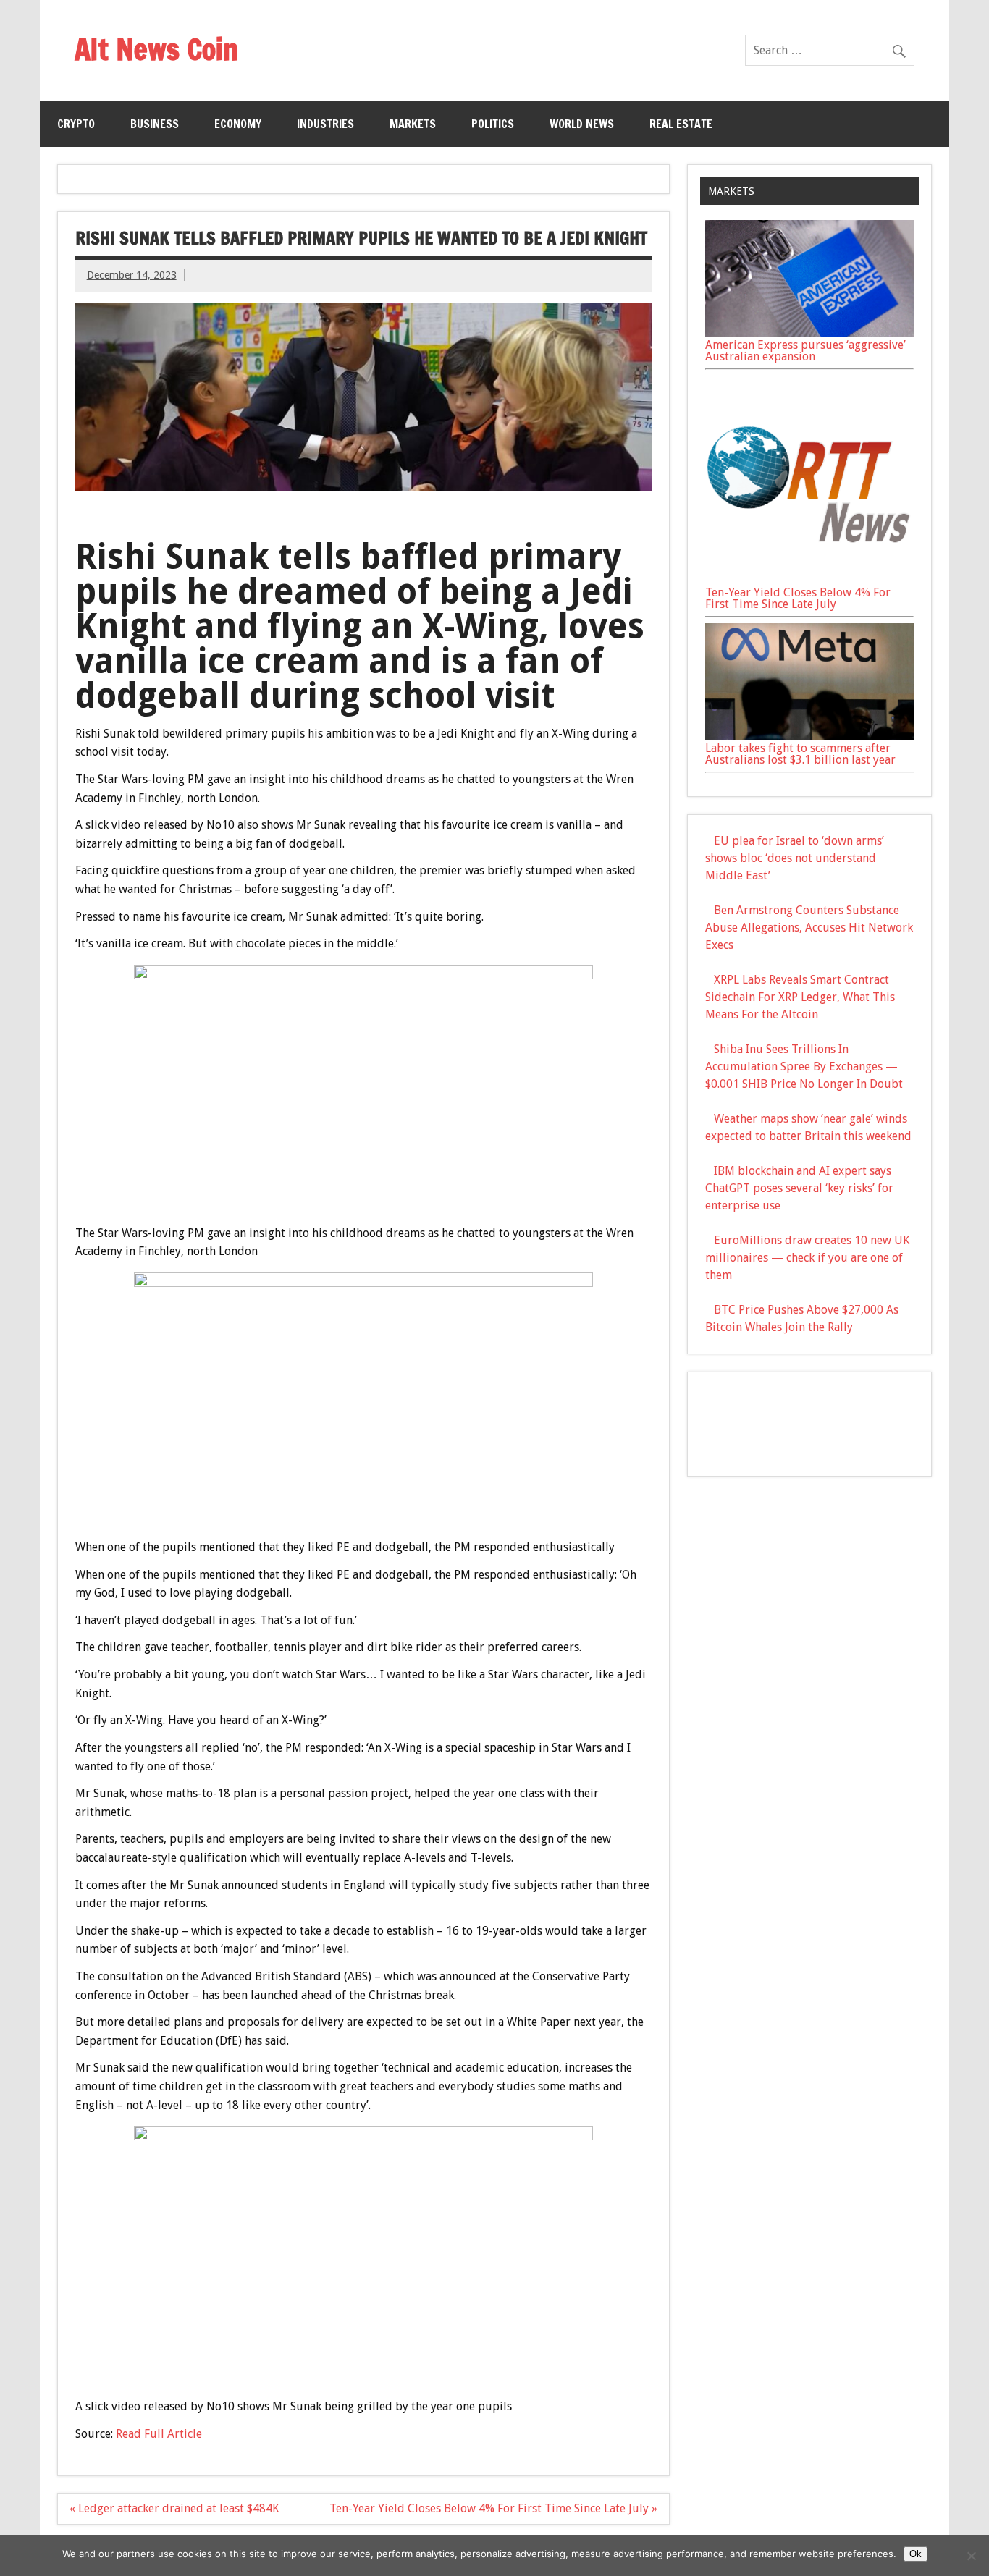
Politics (493, 124)
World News (582, 124)
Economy (238, 124)
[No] (971, 2556)
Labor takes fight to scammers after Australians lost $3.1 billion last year (800, 754)
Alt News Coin (156, 49)
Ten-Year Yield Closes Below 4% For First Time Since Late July (798, 598)
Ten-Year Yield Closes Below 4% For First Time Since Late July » (493, 2508)
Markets (413, 124)
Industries (325, 124)
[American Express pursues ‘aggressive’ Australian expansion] (809, 333)
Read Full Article (159, 2434)
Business (155, 124)
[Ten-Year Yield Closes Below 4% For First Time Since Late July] (809, 581)
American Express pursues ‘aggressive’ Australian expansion (805, 351)
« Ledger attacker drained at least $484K (174, 2508)
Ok (916, 2554)
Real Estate (681, 124)
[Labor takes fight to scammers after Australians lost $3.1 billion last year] (809, 736)
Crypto (76, 124)
